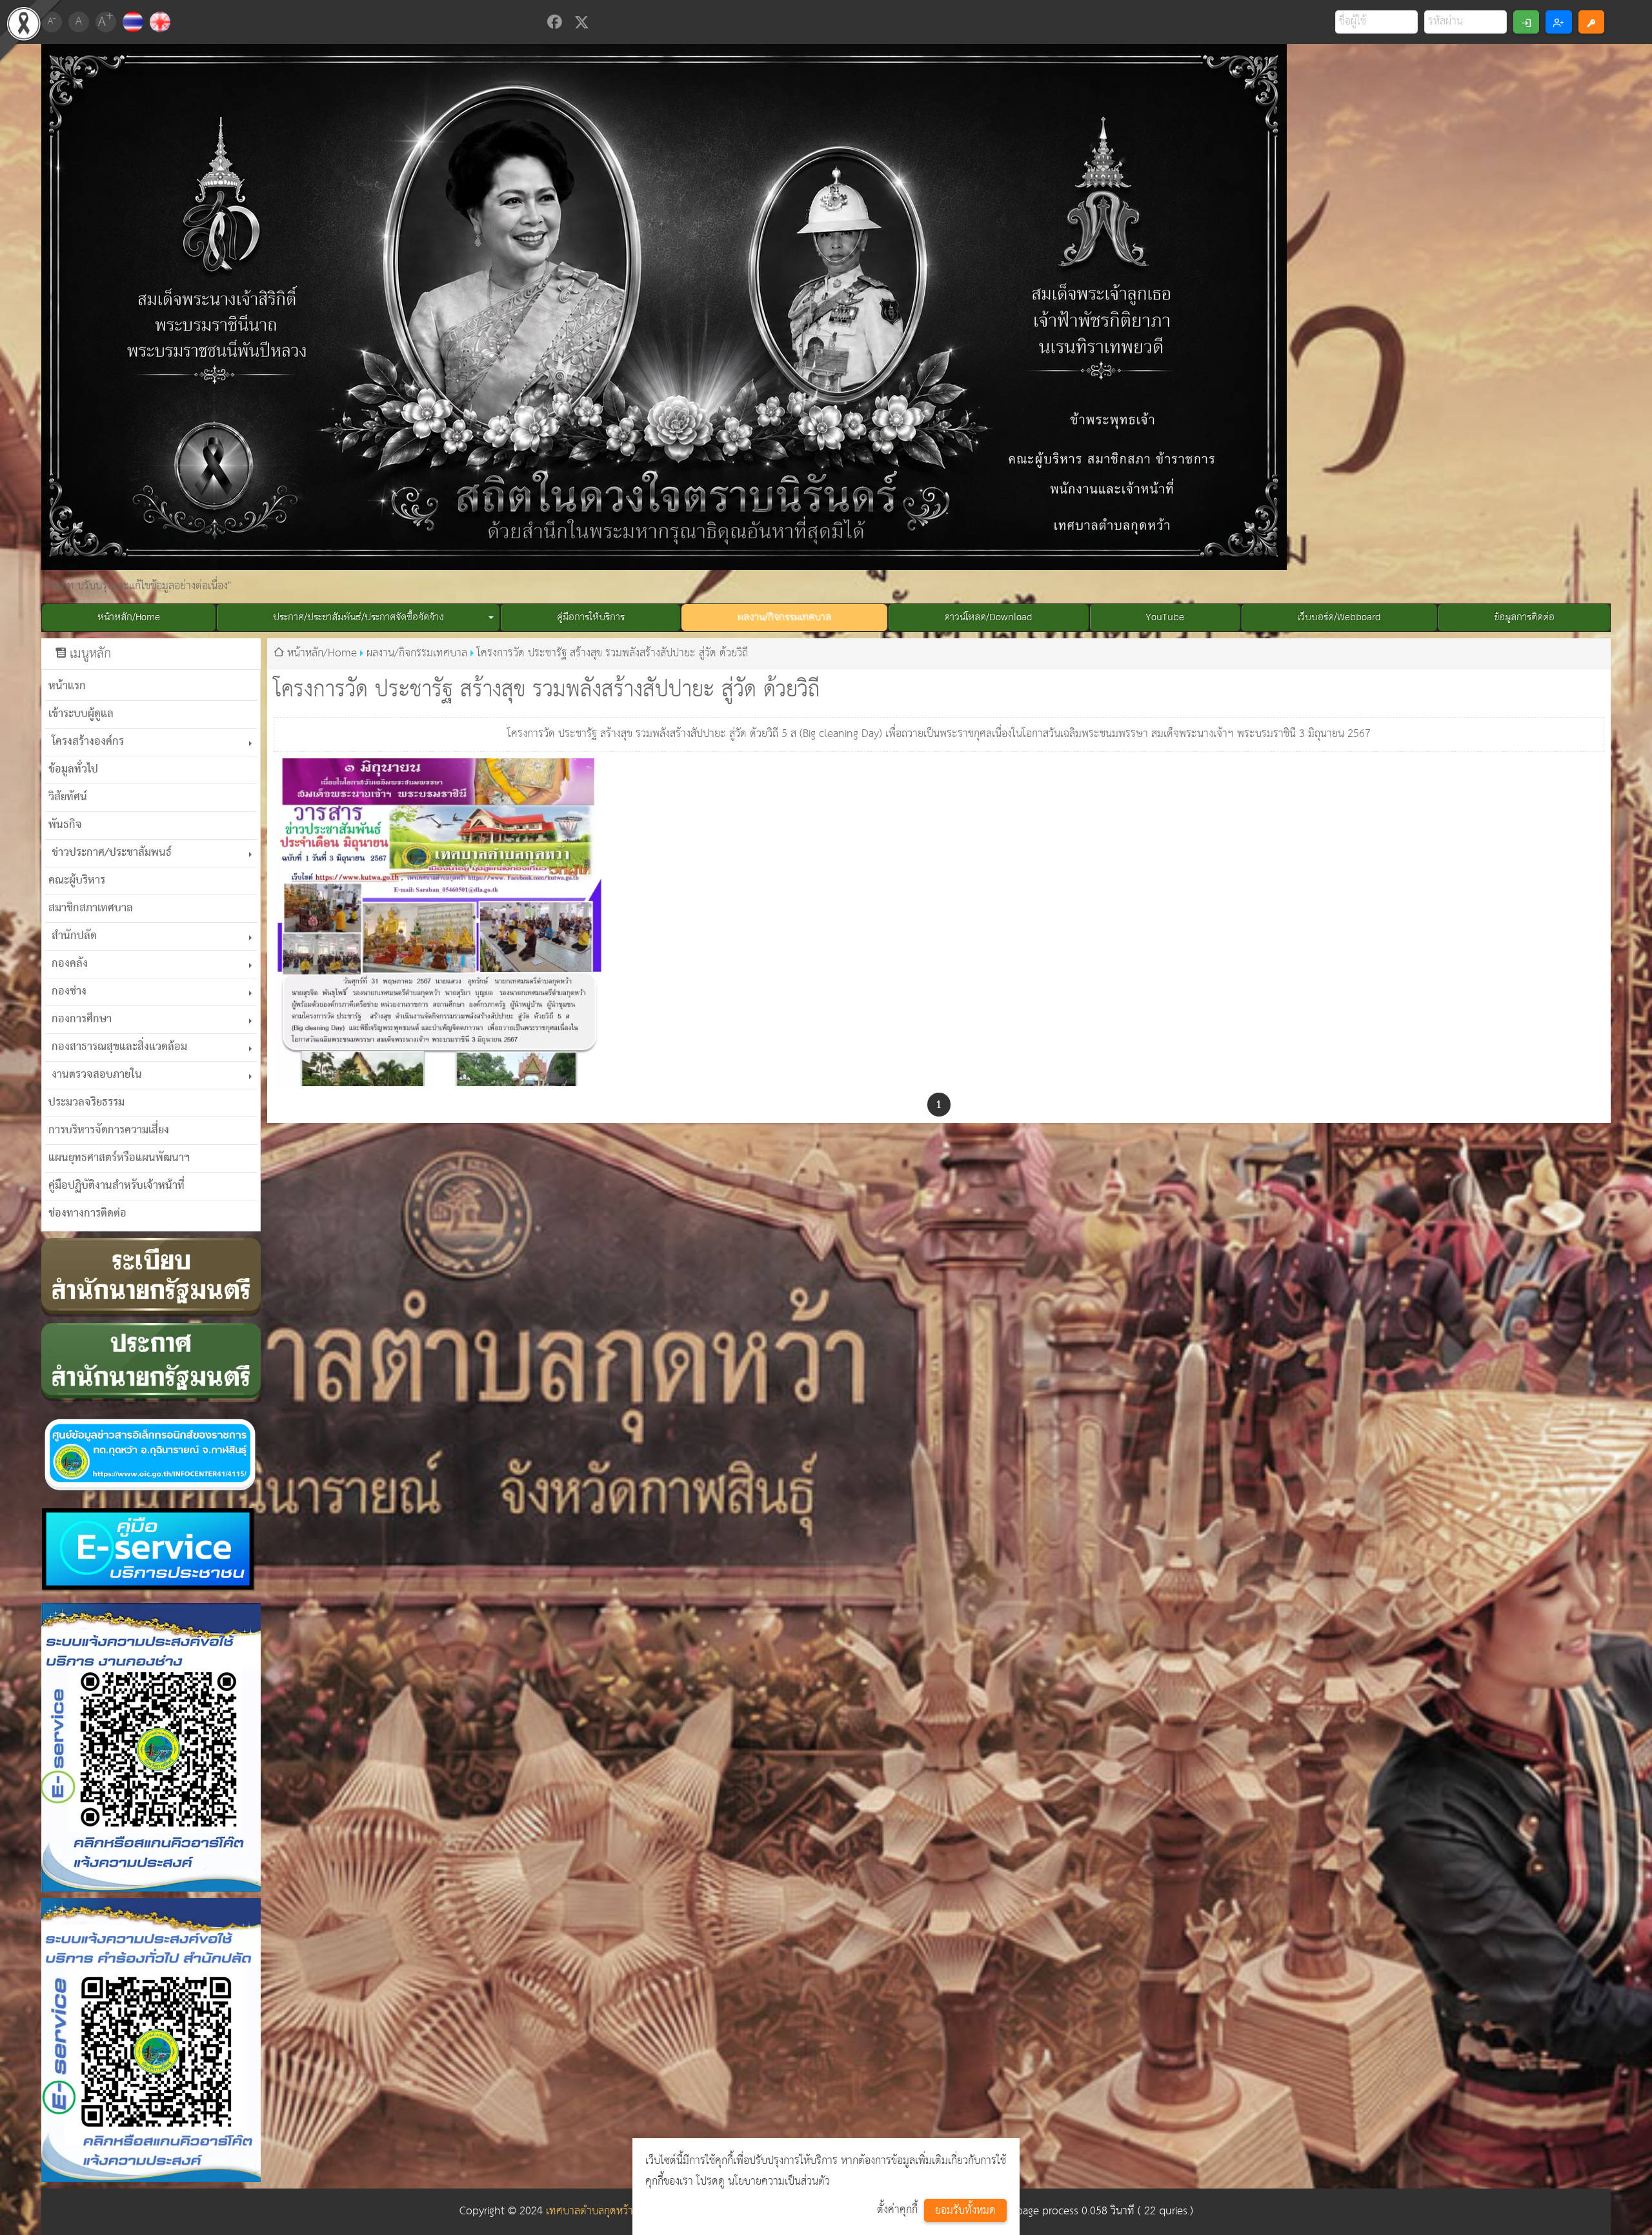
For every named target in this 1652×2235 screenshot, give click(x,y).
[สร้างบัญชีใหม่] (1558, 22)
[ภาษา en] (160, 22)
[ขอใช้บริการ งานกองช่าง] (151, 1748)
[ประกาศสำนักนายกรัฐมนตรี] (151, 1362)
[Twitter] (582, 22)
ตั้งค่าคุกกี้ (897, 2210)
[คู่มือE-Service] (151, 1552)
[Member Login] (1526, 22)
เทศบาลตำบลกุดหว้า (589, 2211)
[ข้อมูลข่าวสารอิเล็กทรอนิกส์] (151, 1454)
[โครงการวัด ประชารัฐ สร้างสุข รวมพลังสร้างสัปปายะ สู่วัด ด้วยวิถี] (438, 922)
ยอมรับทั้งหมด (965, 2211)
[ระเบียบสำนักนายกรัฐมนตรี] (151, 1277)
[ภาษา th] (133, 22)
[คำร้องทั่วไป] (151, 2040)
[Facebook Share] (554, 22)
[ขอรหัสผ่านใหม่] (1591, 22)
